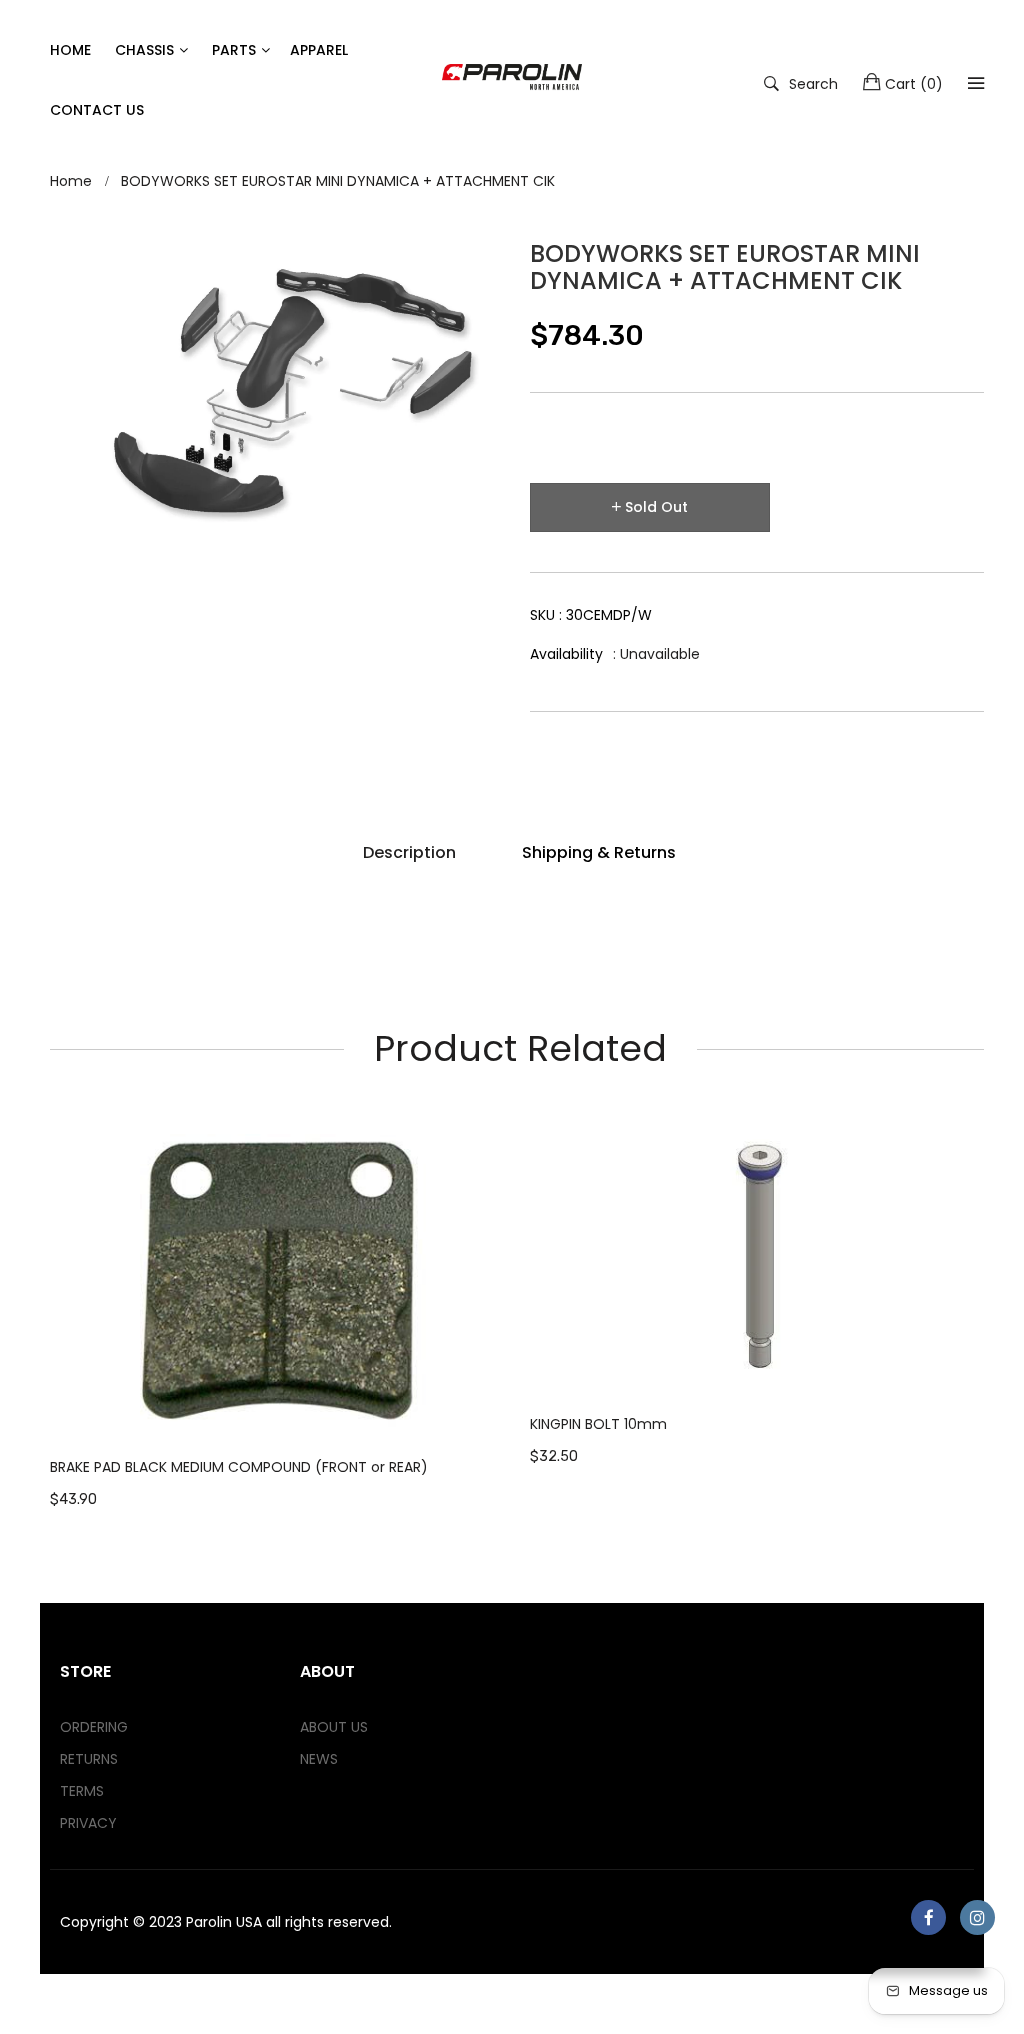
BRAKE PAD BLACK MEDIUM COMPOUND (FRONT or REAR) (239, 1467)
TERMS (82, 1791)
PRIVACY (88, 1823)
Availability (566, 654)
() (914, 84)
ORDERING (94, 1727)
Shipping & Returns (599, 852)
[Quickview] (505, 1407)
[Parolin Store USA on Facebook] (928, 1917)
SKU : (591, 615)
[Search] (976, 83)
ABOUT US (334, 1727)
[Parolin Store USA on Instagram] (977, 1917)
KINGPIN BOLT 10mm (598, 1424)
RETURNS (89, 1759)
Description (409, 852)
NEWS (319, 1759)
